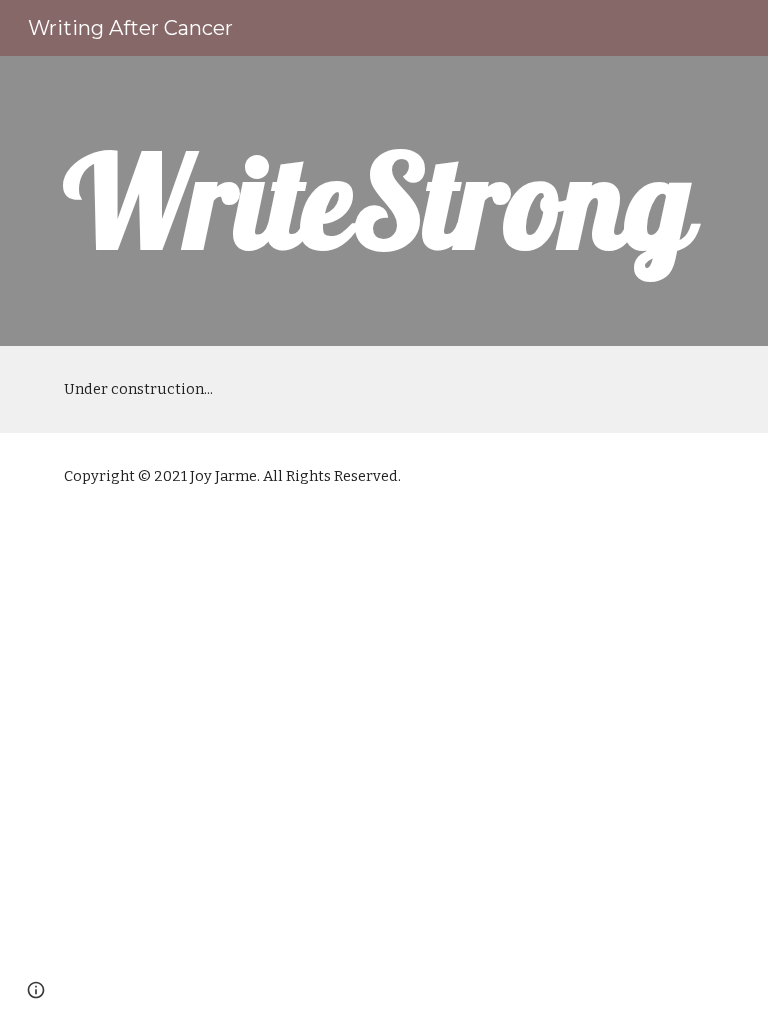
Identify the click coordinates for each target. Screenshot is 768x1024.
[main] (383, 201)
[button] (36, 990)
